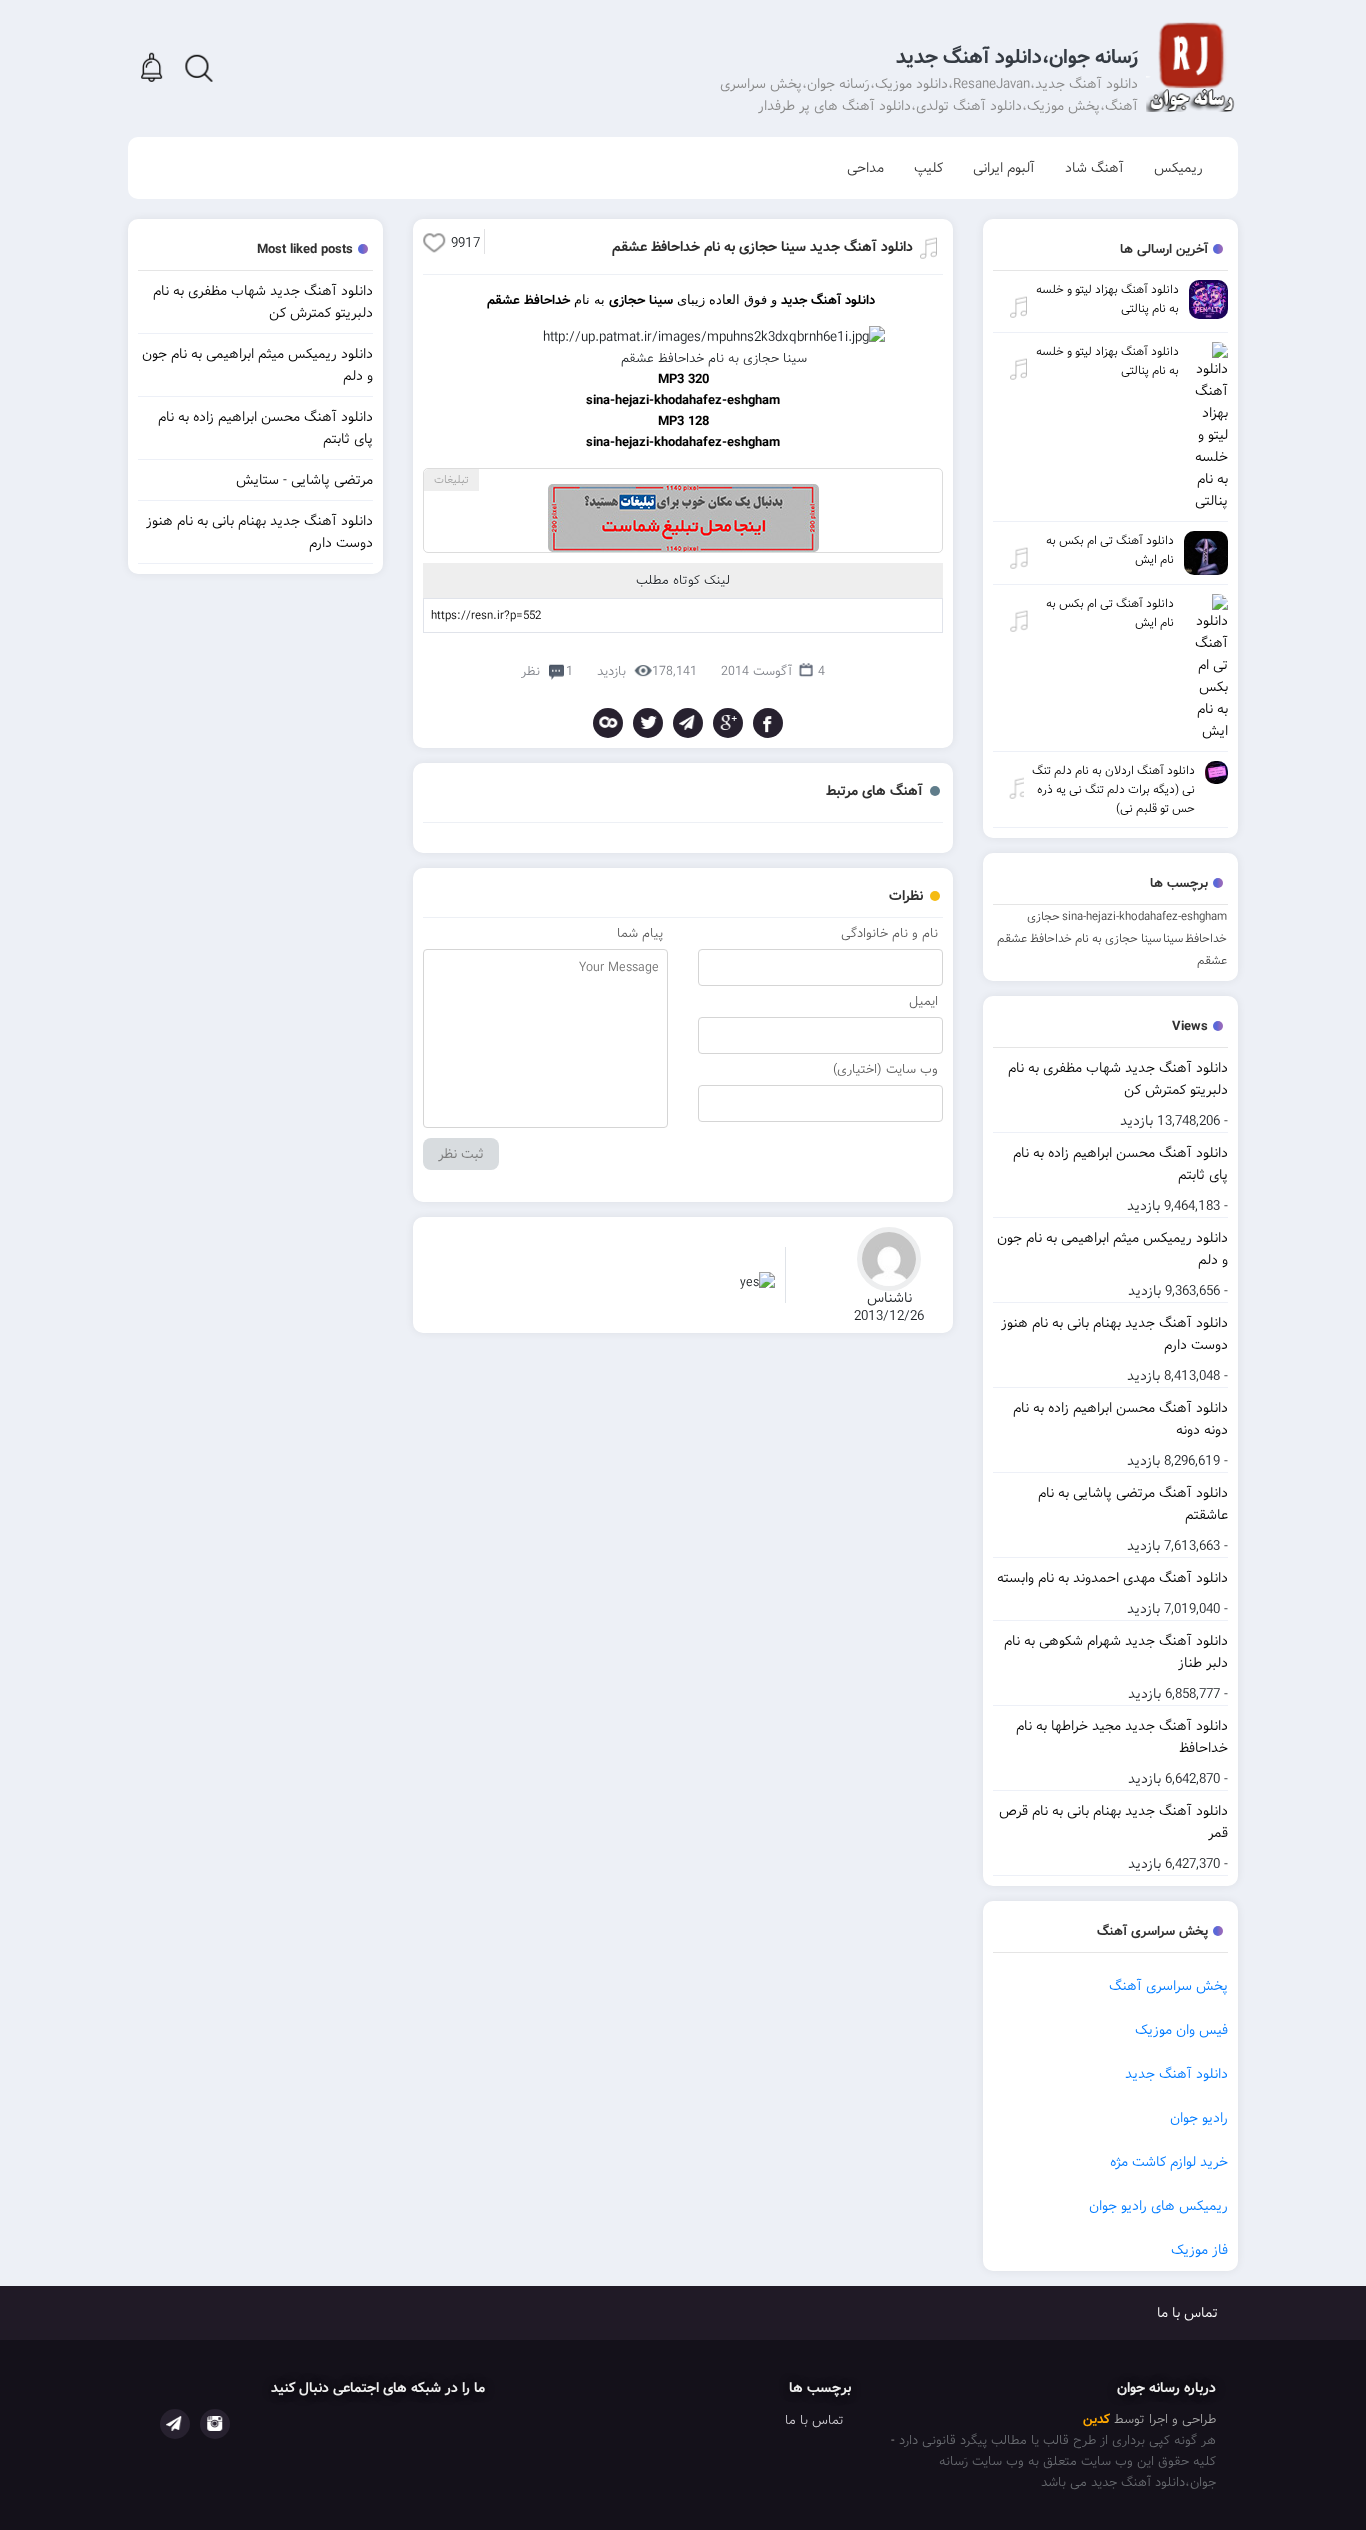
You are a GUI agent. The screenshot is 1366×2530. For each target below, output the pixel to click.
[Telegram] (688, 723)
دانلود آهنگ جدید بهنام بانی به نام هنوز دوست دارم (1114, 1334)
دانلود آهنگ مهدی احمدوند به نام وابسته (1112, 1578)
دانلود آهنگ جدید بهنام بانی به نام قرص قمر (1113, 1822)
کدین (1096, 2419)
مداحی (865, 168)
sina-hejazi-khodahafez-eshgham (1144, 916)
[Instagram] (215, 2424)
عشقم (1212, 960)
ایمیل (923, 1001)
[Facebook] (768, 723)
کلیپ (928, 168)
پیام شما (640, 933)
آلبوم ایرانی (1004, 168)
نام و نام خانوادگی (889, 933)
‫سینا (1173, 938)
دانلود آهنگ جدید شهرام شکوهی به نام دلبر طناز (1116, 1652)
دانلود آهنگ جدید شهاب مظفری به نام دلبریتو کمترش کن (1118, 1079)
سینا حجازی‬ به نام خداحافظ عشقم (1079, 938)
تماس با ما (1187, 2313)
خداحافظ (1206, 938)
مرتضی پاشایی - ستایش (304, 480)
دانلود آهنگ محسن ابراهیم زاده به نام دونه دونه (1120, 1419)
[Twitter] (648, 723)
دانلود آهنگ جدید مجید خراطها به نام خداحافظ (1122, 1737)
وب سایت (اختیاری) (885, 1069)
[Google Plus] (728, 723)
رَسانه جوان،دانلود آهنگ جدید (1017, 57)
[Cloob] (608, 723)
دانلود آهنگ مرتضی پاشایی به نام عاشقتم (1133, 1504)
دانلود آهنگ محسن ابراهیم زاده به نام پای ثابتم (1120, 1164)
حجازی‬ (1043, 916)
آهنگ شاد (1094, 168)
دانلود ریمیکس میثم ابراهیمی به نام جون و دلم (1112, 1249)
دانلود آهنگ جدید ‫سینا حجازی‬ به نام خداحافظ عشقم (762, 247)
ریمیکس (1178, 168)
